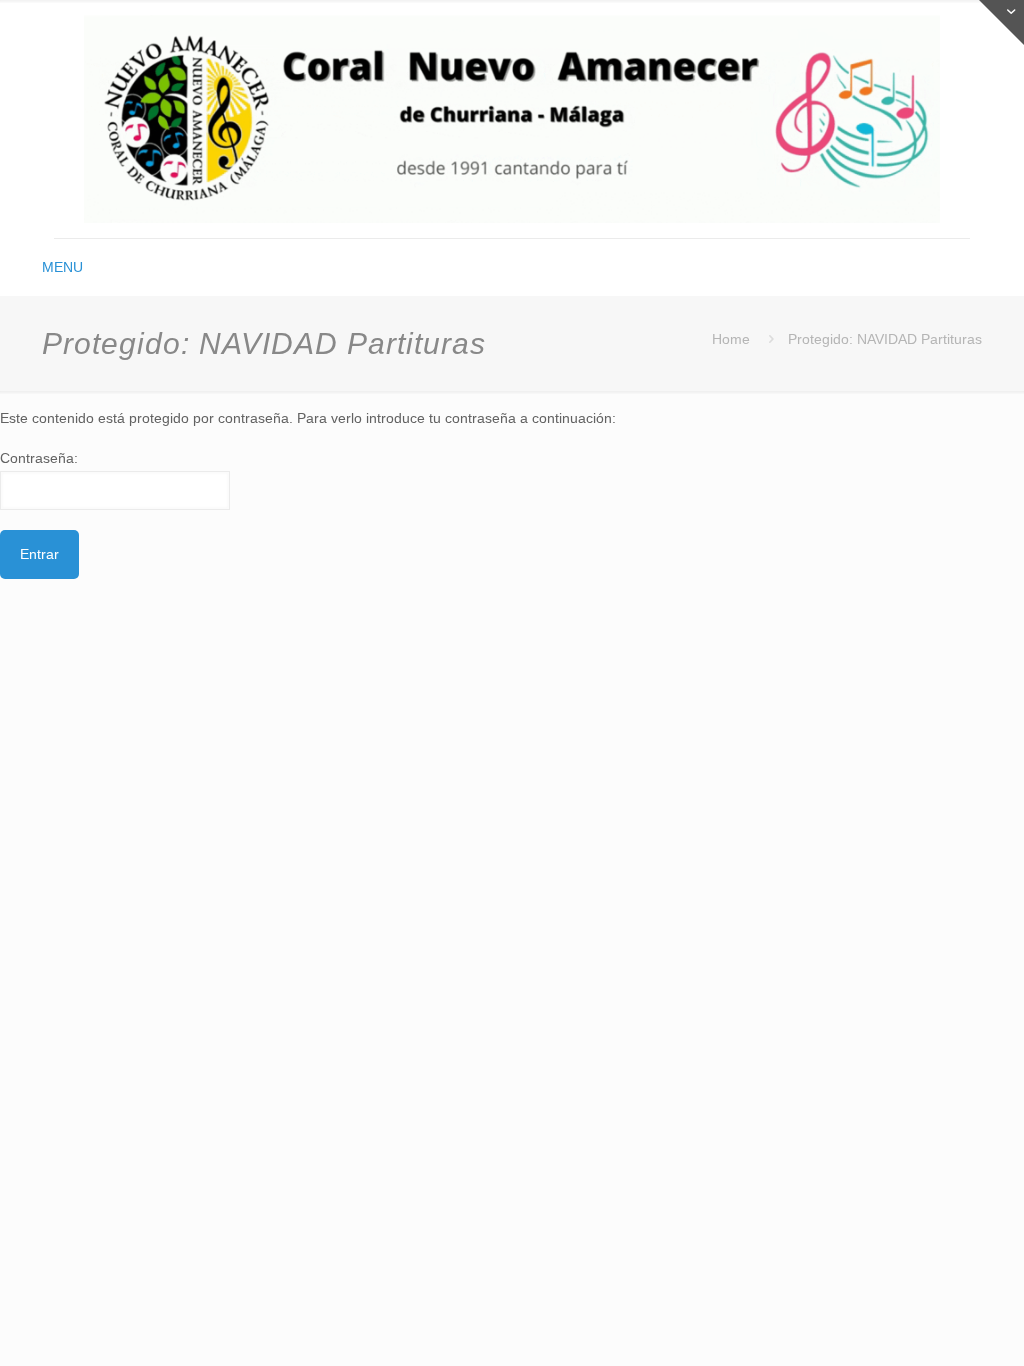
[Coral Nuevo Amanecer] (512, 119)
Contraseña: (39, 458)
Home (731, 339)
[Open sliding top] (1001, 22)
